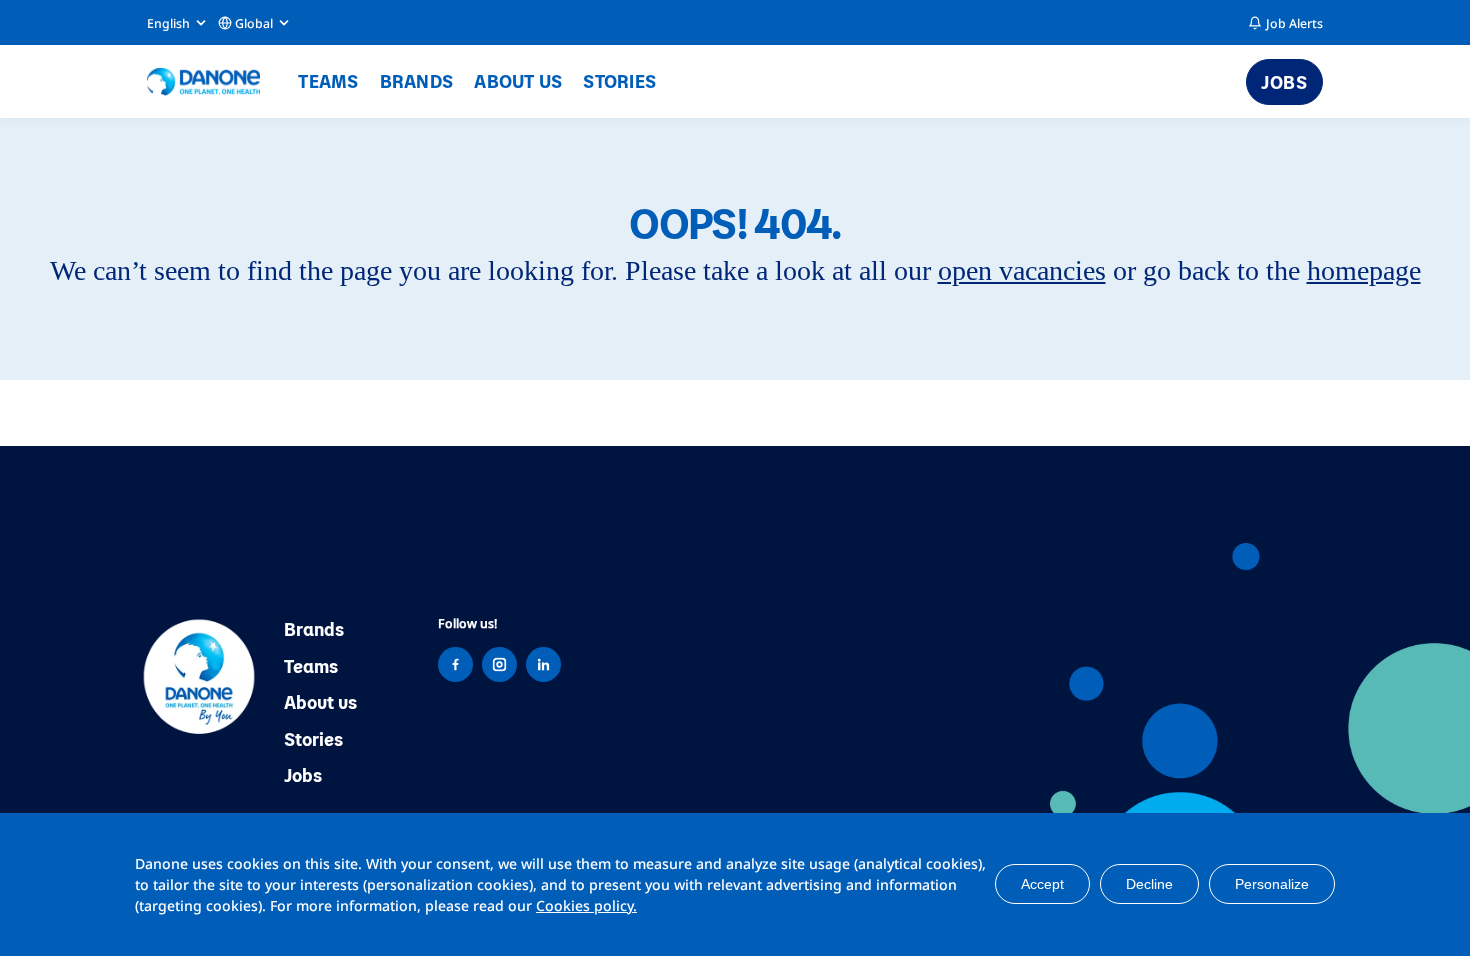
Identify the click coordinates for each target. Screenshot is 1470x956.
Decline (1149, 884)
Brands (417, 80)
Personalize (1272, 884)
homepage (1364, 270)
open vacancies (1022, 270)
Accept (1042, 884)
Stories (619, 80)
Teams (328, 80)
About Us (518, 80)
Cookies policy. (586, 905)
